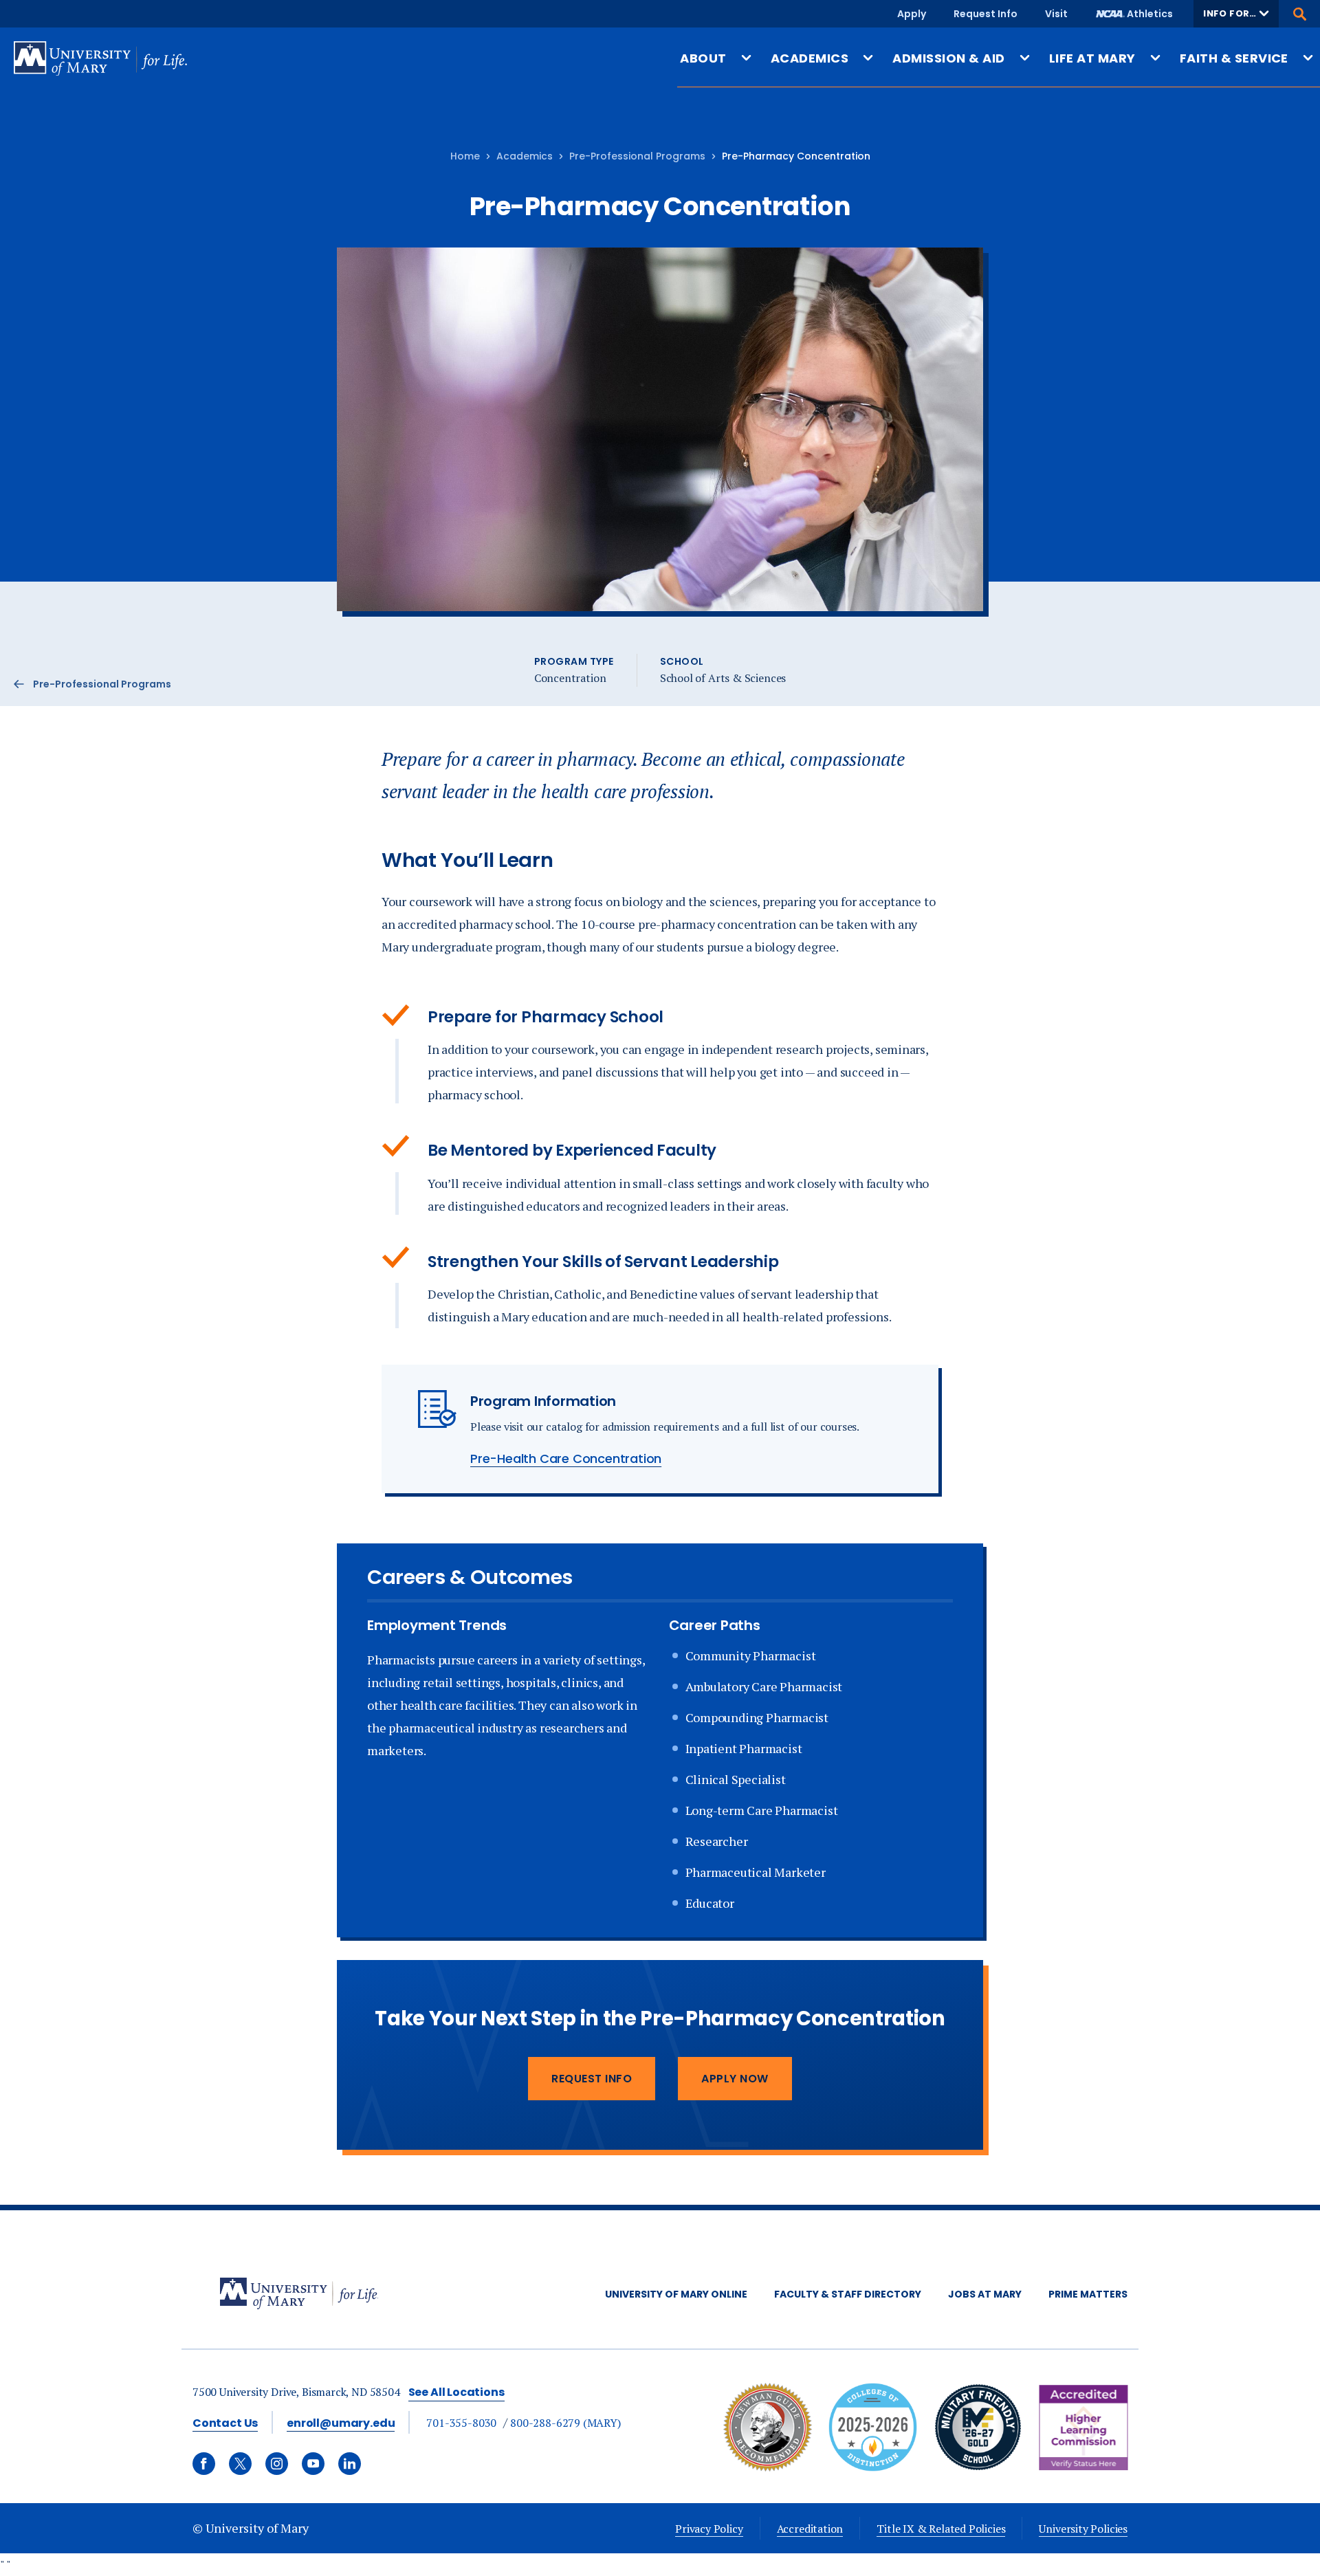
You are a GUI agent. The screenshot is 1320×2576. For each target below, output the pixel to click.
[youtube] (313, 2464)
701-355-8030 (461, 2423)
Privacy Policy (709, 2529)
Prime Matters (1088, 2294)
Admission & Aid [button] (948, 58)
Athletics (1150, 14)
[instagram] (277, 2464)
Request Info (986, 14)
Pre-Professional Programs (637, 156)
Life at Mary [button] (1092, 58)
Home (465, 156)
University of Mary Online (676, 2294)
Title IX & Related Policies (941, 2529)
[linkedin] (350, 2464)
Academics (525, 156)
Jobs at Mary (985, 2294)
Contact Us (225, 2423)
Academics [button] (810, 58)
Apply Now (735, 2079)
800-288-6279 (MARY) (565, 2423)
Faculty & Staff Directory (848, 2294)
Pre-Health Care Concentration (566, 1458)
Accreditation (810, 2529)
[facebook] (204, 2464)
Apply (912, 14)
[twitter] (240, 2464)
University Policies (1083, 2529)
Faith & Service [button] (1234, 58)
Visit (1056, 14)
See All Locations (456, 2392)
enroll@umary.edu (341, 2423)
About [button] (703, 58)
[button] (1236, 14)
